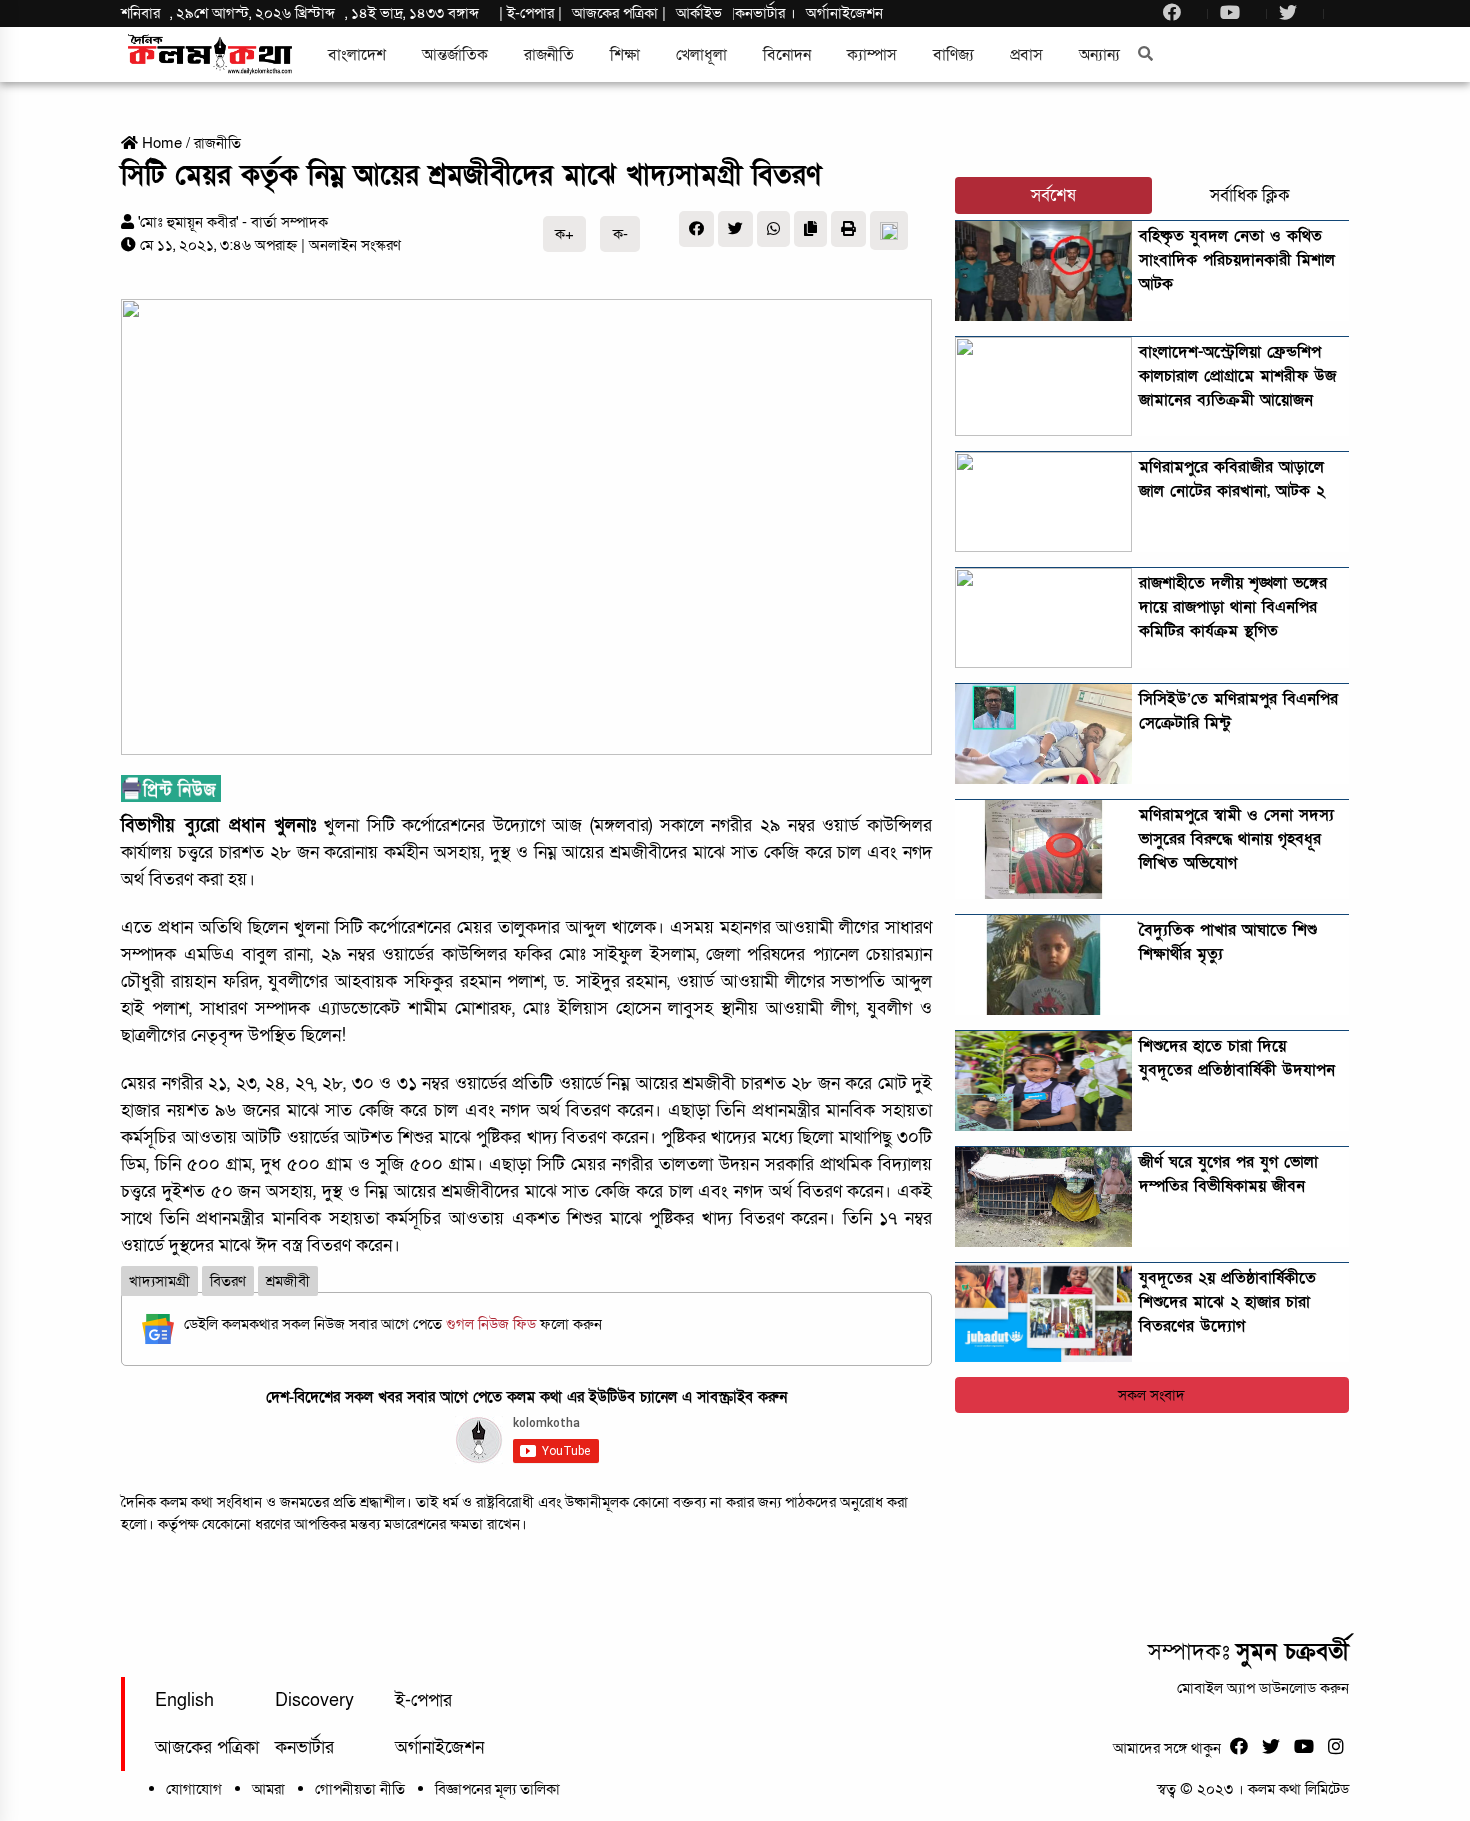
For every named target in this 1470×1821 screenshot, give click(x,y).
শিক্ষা (625, 55)
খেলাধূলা (701, 55)
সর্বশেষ (1053, 195)
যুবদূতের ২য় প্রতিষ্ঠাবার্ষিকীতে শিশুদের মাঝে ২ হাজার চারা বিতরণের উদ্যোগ (1227, 1302)
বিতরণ (228, 1281)
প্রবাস (1026, 55)
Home (160, 143)
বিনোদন (787, 55)
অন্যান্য (1099, 55)
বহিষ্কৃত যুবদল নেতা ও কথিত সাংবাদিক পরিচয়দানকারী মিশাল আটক (1237, 260)
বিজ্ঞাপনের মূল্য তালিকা (497, 1789)
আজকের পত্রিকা (207, 1747)
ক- (620, 234)
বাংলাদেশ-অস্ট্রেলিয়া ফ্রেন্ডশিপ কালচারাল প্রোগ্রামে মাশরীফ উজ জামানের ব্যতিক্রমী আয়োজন (1237, 376)
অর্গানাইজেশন (844, 13)
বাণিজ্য (953, 55)
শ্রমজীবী (288, 1281)
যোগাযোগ (194, 1789)
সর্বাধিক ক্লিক (1250, 195)
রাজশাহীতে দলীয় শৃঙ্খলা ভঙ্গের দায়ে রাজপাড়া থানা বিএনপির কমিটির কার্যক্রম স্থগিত (1233, 607)
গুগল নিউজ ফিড (493, 1324)
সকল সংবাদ (1151, 1395)
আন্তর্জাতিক (455, 55)
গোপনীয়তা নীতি (360, 1789)
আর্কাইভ (699, 13)
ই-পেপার (530, 13)
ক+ (564, 234)
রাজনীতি (549, 55)
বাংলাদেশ (357, 55)
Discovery (314, 1700)
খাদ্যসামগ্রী (159, 1281)
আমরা (268, 1789)
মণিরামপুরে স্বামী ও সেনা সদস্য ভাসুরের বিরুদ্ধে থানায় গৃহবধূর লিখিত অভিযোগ (1236, 839)
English (184, 1700)
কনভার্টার (762, 13)
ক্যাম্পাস (872, 55)
